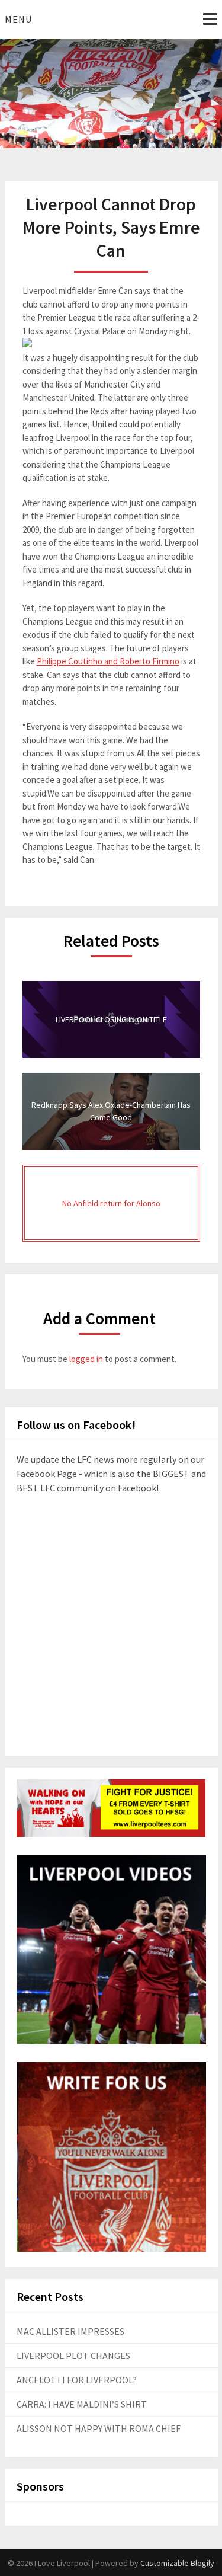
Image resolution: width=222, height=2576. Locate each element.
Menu (18, 19)
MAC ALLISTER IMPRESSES (70, 2331)
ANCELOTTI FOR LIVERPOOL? (77, 2380)
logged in (86, 1359)
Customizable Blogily (177, 2563)
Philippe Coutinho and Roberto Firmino (108, 661)
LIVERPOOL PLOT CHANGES (73, 2356)
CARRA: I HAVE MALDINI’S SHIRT (82, 2404)
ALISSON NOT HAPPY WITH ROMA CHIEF (99, 2428)
